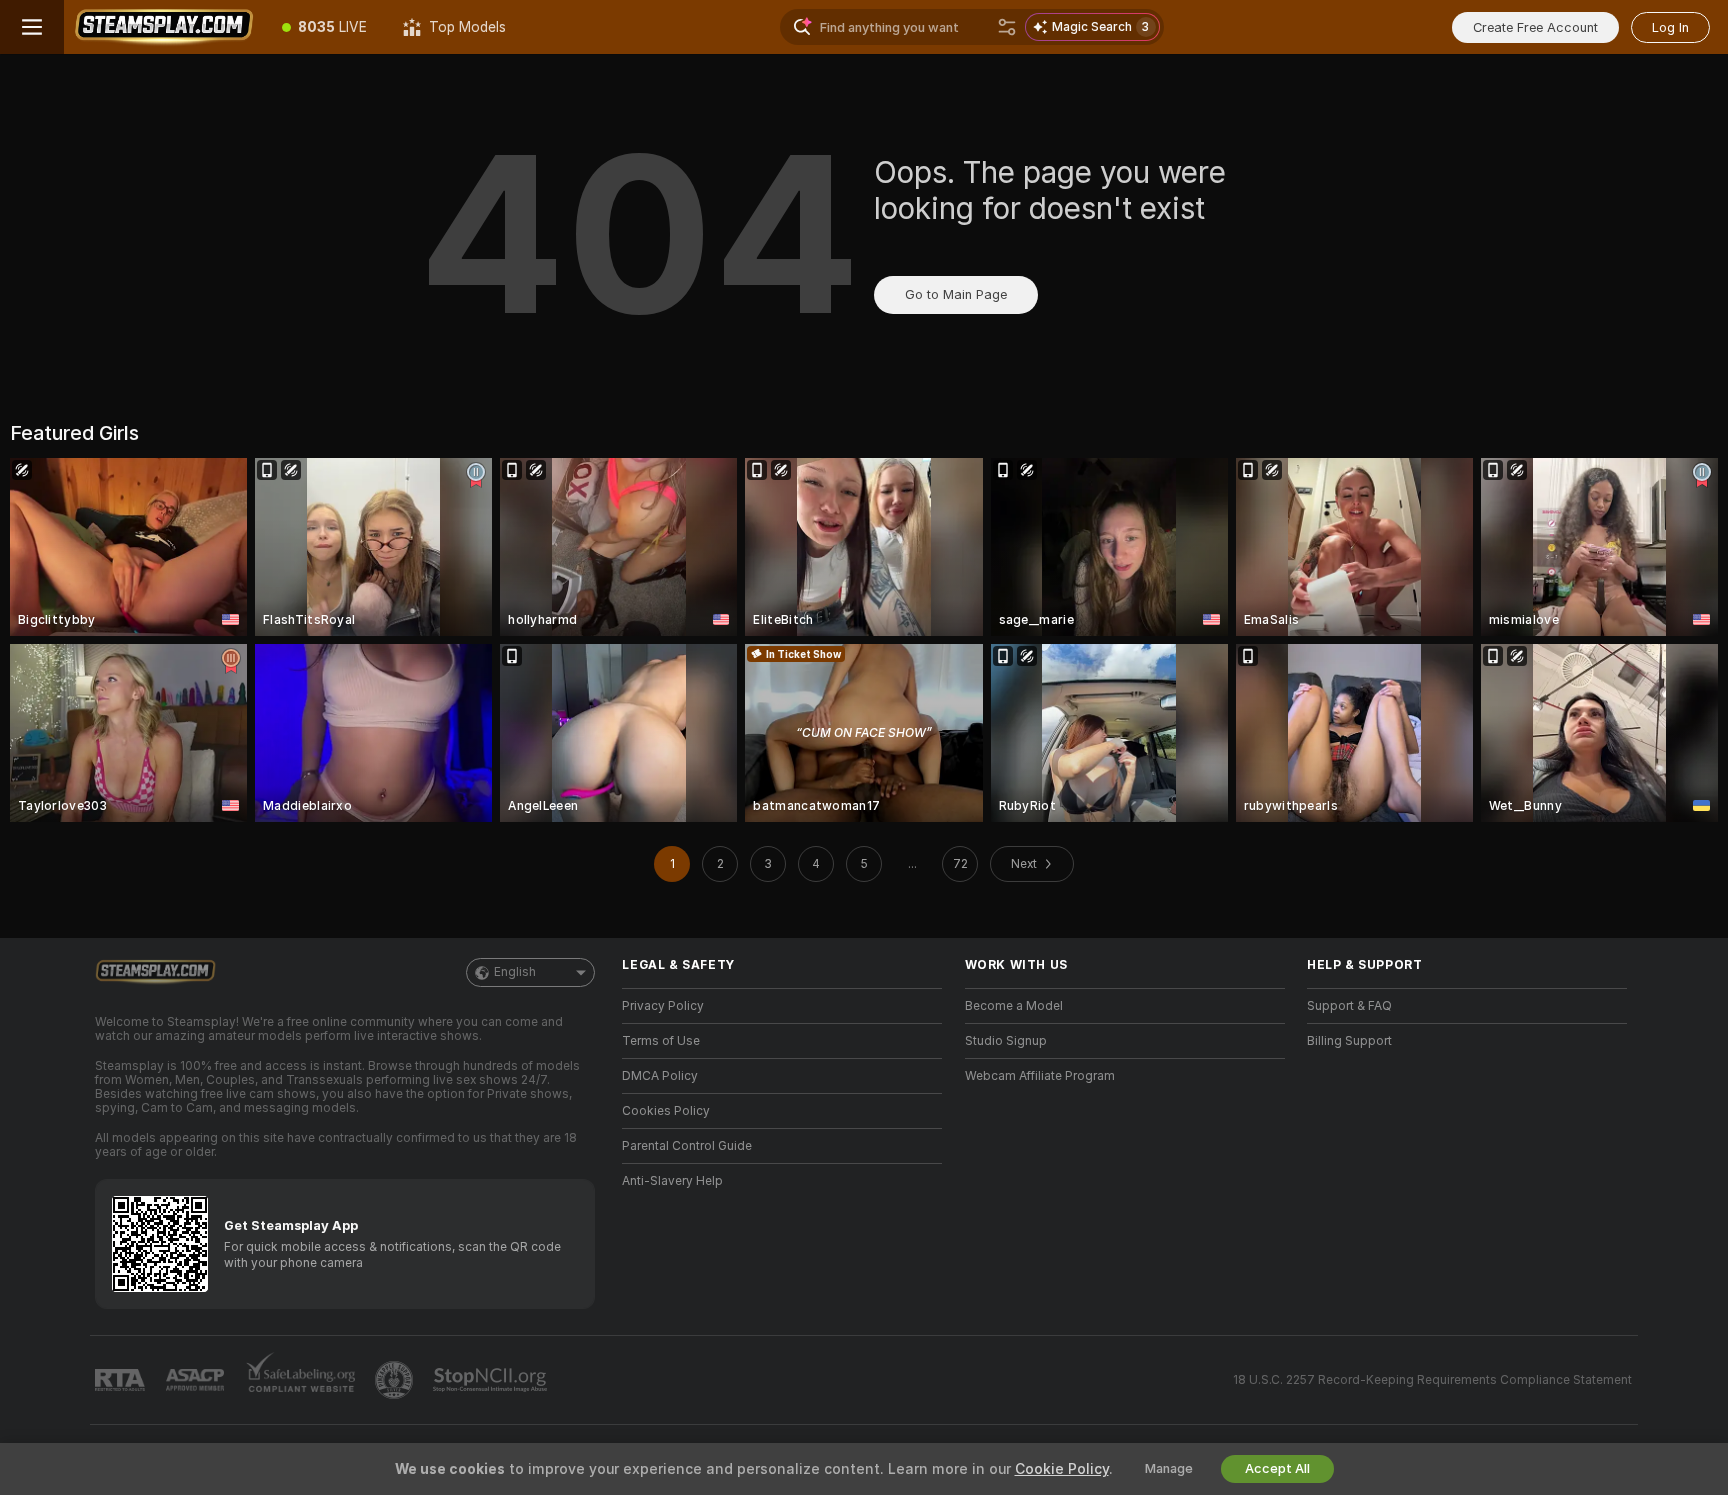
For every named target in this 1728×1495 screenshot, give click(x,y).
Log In (1670, 27)
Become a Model (1014, 1006)
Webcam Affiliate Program (1040, 1076)
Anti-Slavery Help (672, 1181)
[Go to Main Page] (164, 27)
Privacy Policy (663, 1006)
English (515, 972)
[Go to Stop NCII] (492, 1380)
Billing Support (1349, 1041)
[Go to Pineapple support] (396, 1380)
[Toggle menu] (32, 27)
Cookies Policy (666, 1111)
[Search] (1007, 27)
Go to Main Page (956, 294)
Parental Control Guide (687, 1146)
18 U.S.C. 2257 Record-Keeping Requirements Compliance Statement (1432, 1380)
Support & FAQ (1349, 1006)
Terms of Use (661, 1041)
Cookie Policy (1062, 1469)
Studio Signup (1006, 1041)
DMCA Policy (660, 1076)
